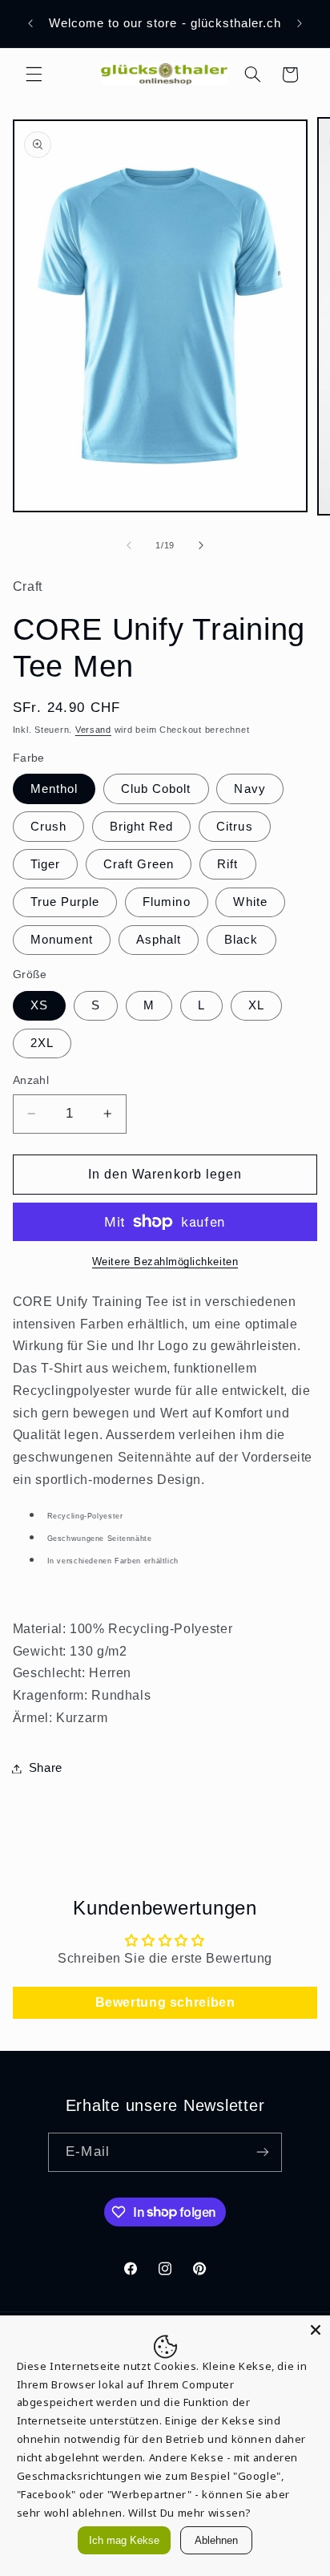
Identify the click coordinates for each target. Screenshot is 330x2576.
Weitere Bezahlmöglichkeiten (165, 1262)
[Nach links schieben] (129, 545)
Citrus (234, 827)
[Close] (316, 2330)
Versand (93, 730)
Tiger (45, 864)
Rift (227, 864)
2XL (42, 1043)
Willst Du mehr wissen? (190, 2513)
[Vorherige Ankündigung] (30, 23)
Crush (48, 827)
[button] (34, 75)
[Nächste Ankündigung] (300, 23)
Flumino (166, 902)
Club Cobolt (156, 789)
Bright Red (142, 827)
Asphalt (159, 940)
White (250, 902)
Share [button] (46, 1768)
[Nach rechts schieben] (201, 545)
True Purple (65, 902)
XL (256, 1005)
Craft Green (139, 864)
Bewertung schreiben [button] (165, 2002)
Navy (250, 789)
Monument (62, 940)
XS (39, 1005)
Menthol (54, 789)
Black (241, 940)
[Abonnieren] (262, 2152)
